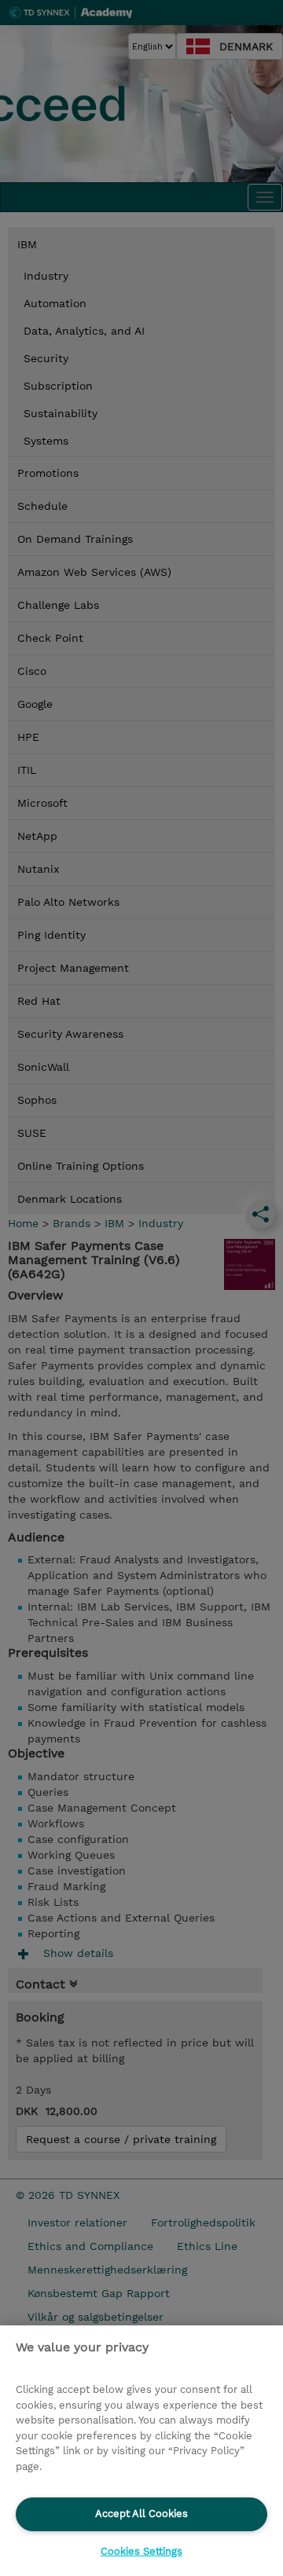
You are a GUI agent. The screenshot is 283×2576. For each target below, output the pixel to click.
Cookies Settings (141, 2551)
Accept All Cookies (141, 2514)
